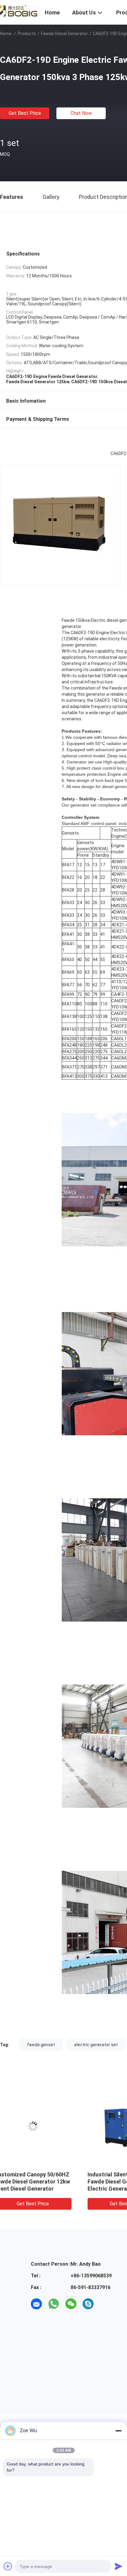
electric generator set (96, 2045)
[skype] (88, 2304)
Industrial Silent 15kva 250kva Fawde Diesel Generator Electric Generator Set (46, 2182)
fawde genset (41, 2045)
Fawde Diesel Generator (64, 34)
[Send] (118, 2566)
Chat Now (81, 113)
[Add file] (8, 2566)
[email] (36, 2304)
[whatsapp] (54, 2304)
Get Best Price (25, 113)
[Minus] (118, 2431)
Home (6, 34)
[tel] (105, 2304)
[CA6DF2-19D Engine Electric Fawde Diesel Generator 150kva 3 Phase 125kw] (47, 2126)
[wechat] (71, 2304)
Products (27, 34)
